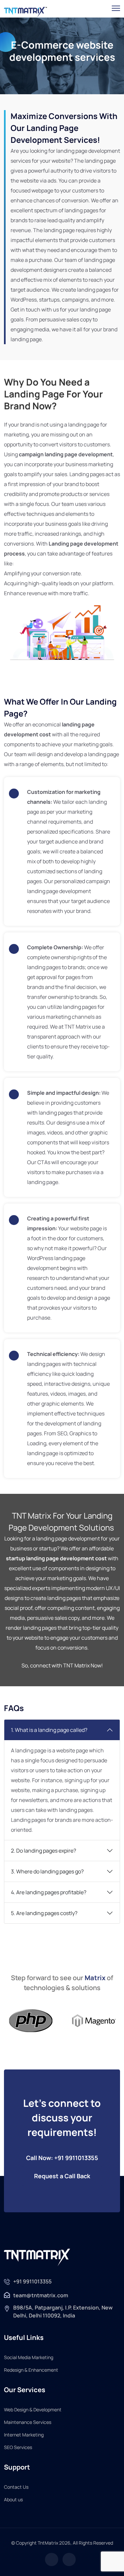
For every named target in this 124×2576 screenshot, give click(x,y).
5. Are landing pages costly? (44, 1913)
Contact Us (16, 2487)
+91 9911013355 (32, 2281)
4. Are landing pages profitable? (49, 1892)
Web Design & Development (33, 2410)
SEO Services (18, 2447)
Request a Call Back (62, 2176)
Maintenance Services (28, 2422)
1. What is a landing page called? (49, 1730)
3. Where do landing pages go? (47, 1871)
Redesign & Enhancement (31, 2370)
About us (13, 2499)
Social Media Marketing (29, 2357)
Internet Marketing (24, 2435)
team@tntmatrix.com (41, 2295)
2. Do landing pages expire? (43, 1851)
